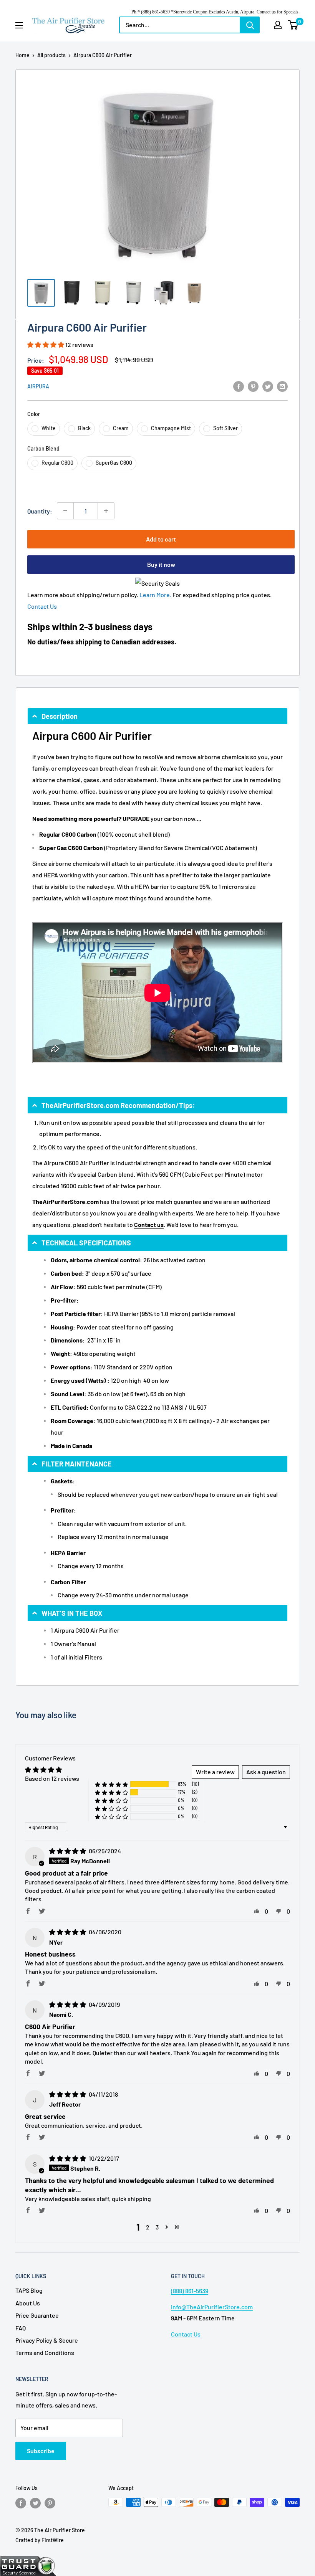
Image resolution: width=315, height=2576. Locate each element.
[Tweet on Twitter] (268, 386)
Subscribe (41, 2451)
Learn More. (155, 595)
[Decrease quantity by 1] (65, 511)
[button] (46, 344)
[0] (293, 25)
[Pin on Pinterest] (253, 386)
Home (22, 55)
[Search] (250, 25)
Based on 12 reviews (52, 1778)
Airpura (38, 386)
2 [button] (148, 2227)
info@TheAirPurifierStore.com (212, 2307)
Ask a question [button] (266, 1772)
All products (51, 55)
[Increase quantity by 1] (106, 511)
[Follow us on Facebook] (21, 2503)
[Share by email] (282, 386)
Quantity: (40, 511)
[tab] (157, 716)
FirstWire (53, 2540)
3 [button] (157, 2227)
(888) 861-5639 (190, 2291)
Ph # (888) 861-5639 (151, 12)
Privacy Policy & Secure (47, 2340)
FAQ (21, 2328)
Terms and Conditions (45, 2352)
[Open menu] (19, 25)
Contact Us (42, 606)
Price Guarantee (37, 2315)
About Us (28, 2303)
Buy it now (161, 564)
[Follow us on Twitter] (35, 2503)
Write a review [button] (215, 1772)
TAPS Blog (29, 2290)
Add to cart (161, 539)
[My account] (278, 25)
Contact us (149, 1224)
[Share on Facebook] (239, 386)
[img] (68, 1851)
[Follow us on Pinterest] (50, 2503)
